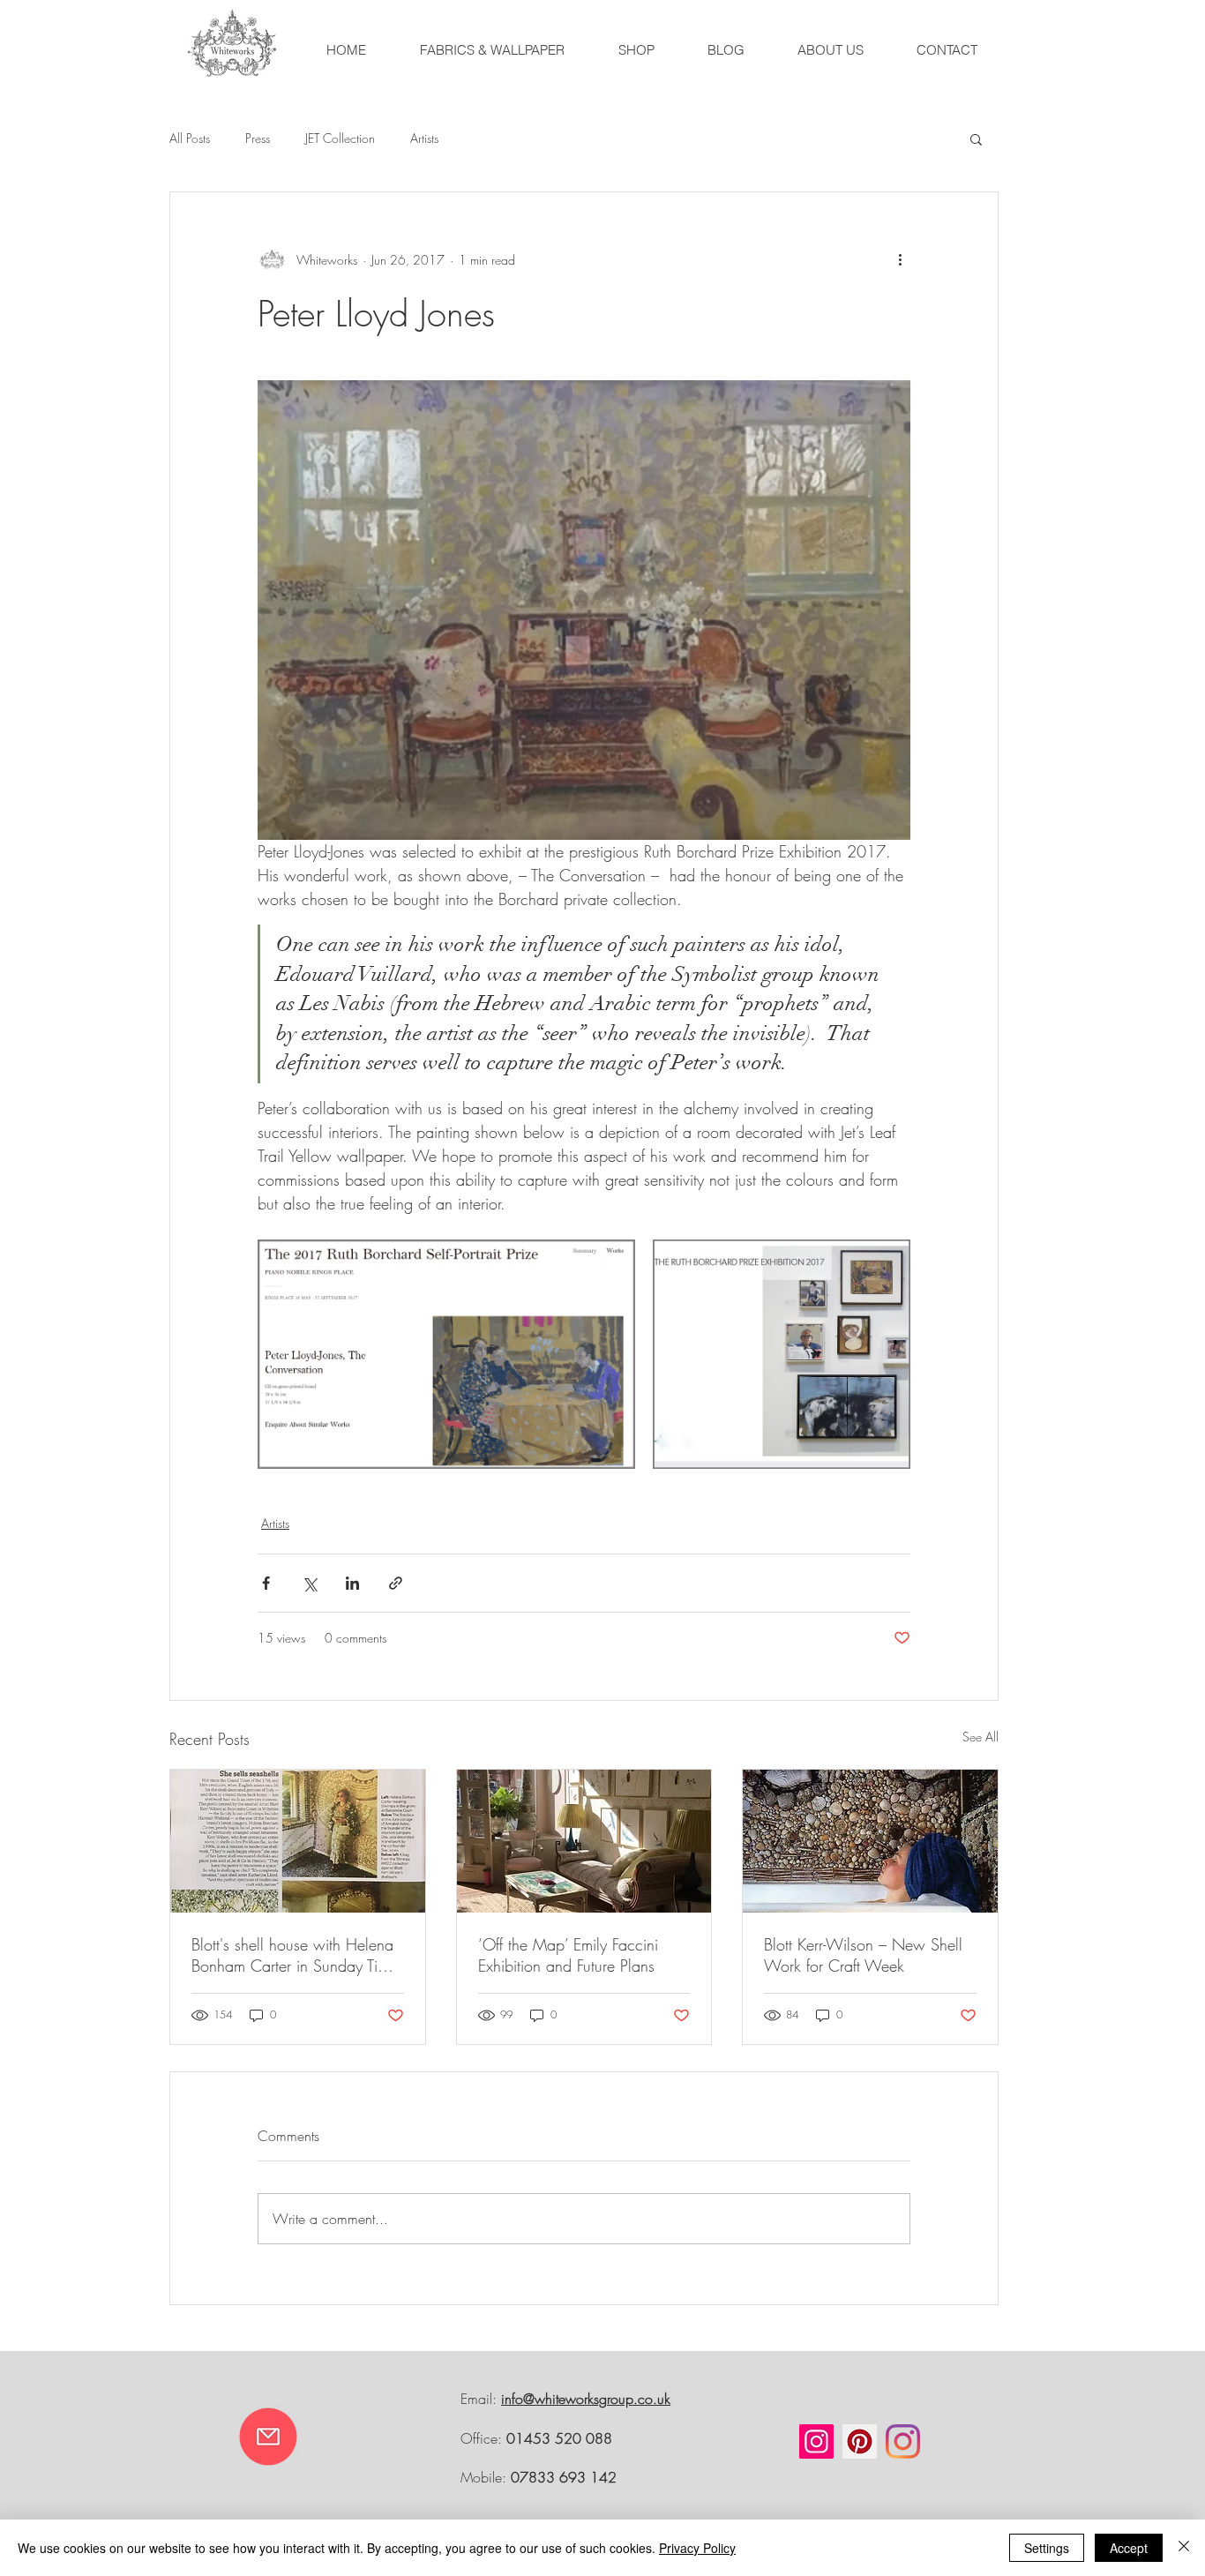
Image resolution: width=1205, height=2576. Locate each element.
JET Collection (340, 138)
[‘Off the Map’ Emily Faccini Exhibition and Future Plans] (584, 1841)
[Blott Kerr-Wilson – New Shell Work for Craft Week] (870, 1841)
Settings (1047, 2548)
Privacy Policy (697, 2548)
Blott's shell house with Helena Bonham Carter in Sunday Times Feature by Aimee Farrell (297, 1955)
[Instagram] (816, 2441)
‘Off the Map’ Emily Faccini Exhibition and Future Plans (568, 1955)
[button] (976, 139)
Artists (424, 138)
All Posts (190, 138)
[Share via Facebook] (266, 1583)
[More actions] (900, 259)
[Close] (1184, 2548)
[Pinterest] (860, 2441)
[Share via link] (396, 1583)
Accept (1129, 2548)
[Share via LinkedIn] (352, 1583)
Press (258, 138)
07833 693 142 (564, 2477)
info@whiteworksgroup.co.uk (586, 2399)
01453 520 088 (559, 2438)
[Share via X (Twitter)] (309, 1583)
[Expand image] (446, 1354)
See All (980, 1737)
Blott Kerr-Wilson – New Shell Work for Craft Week (863, 1955)
